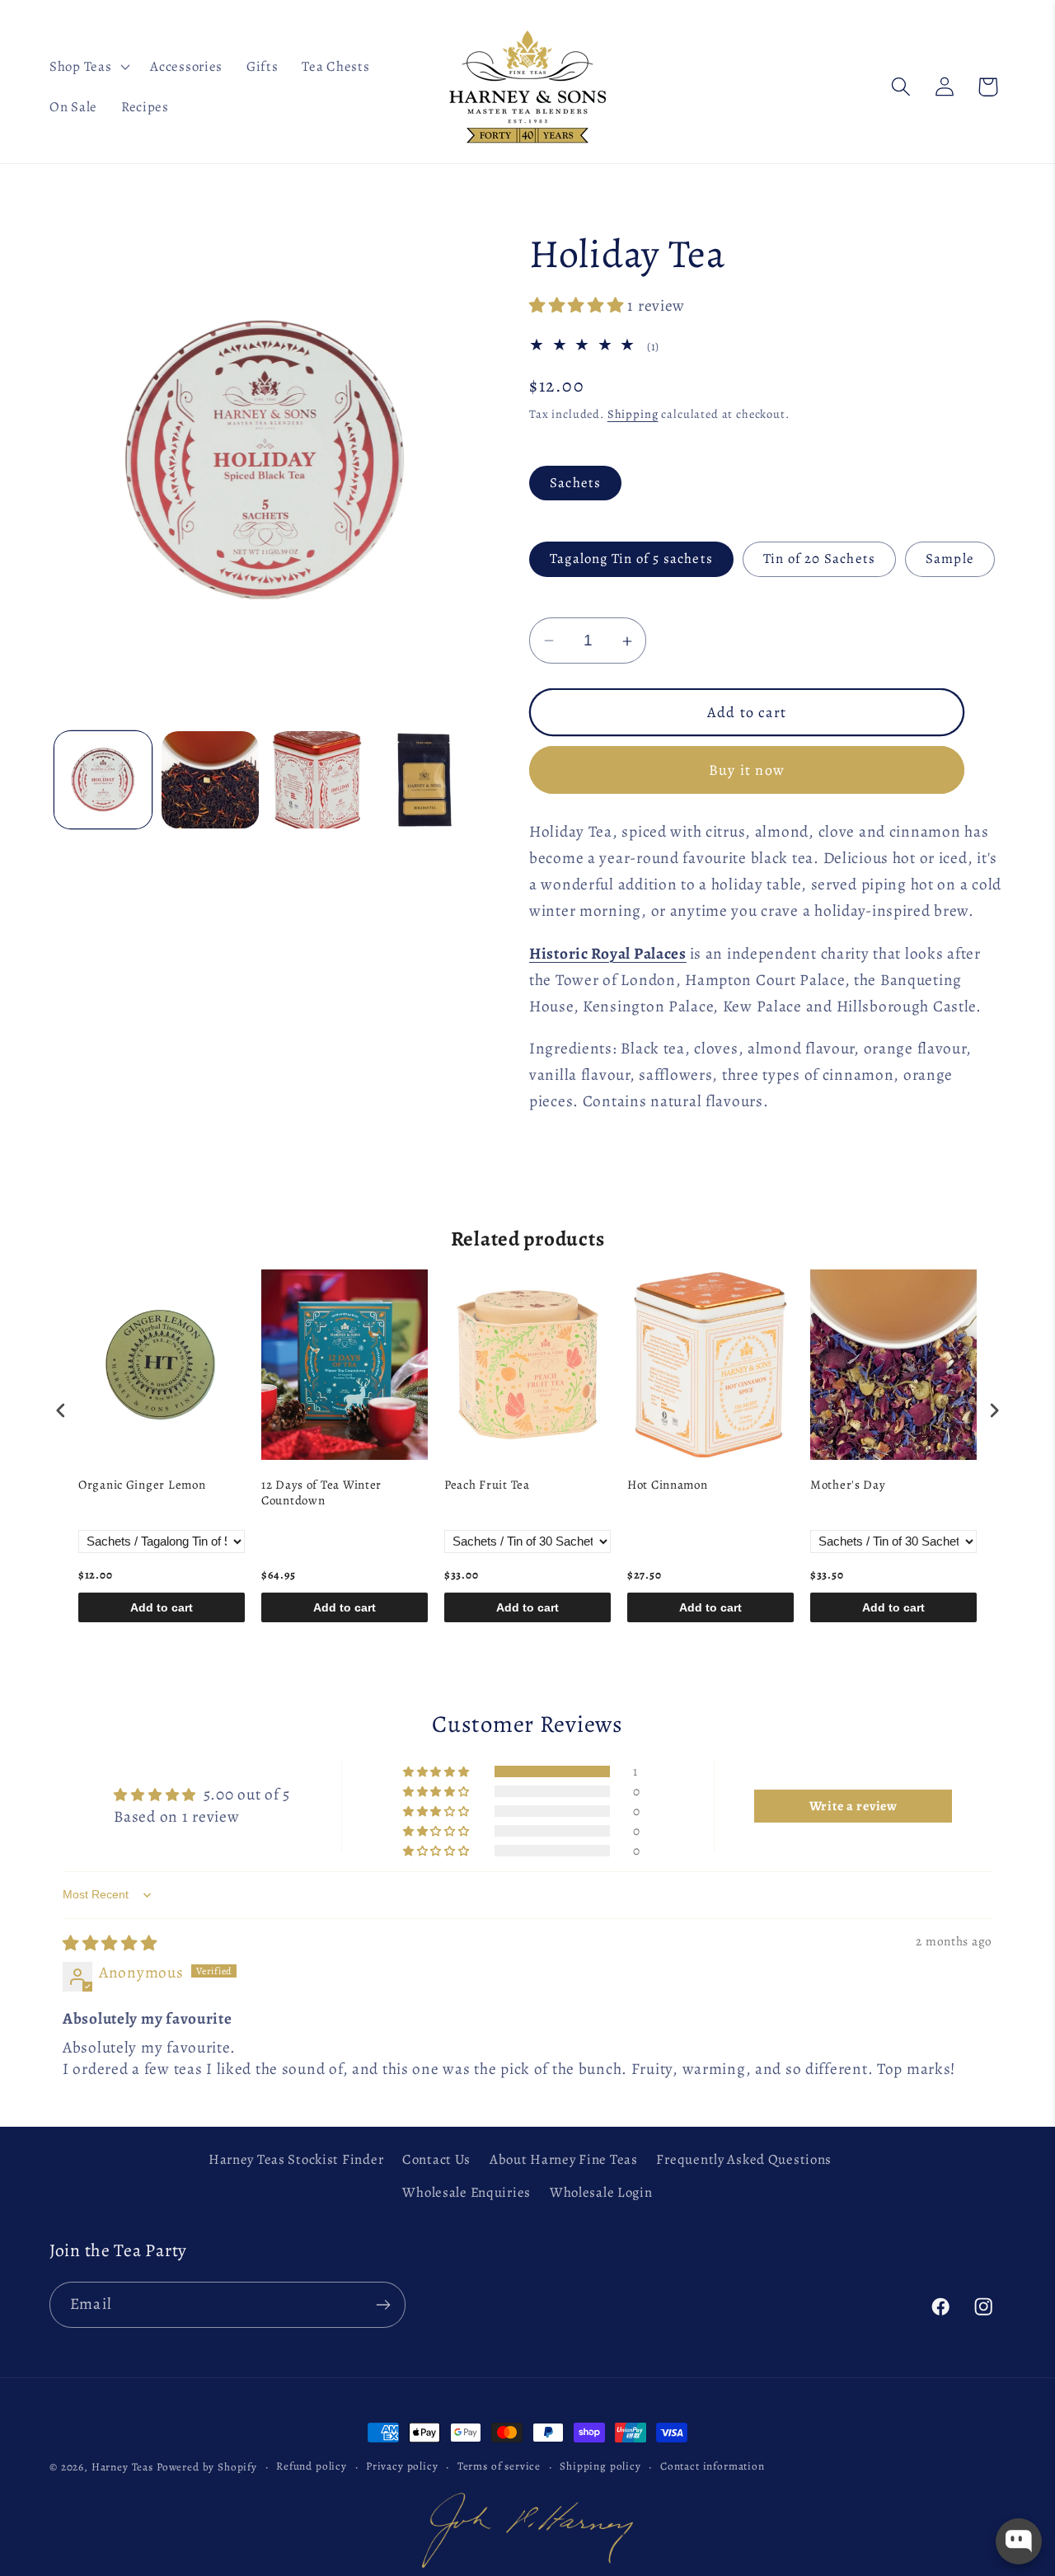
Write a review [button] (853, 1806)
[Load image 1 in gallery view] (103, 780)
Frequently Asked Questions (744, 2159)
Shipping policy (600, 2466)
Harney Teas (122, 2467)
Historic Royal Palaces (608, 953)
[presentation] (61, 1411)
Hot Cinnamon (668, 1485)
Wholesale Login (601, 2192)
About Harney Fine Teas (564, 2159)
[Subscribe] (383, 2305)
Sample (950, 558)
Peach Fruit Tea (487, 1485)
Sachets (575, 483)
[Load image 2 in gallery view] (210, 780)
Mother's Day (848, 1485)
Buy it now (747, 770)
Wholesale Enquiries (467, 2192)
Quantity (554, 602)
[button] (88, 66)
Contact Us (436, 2159)
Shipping (633, 414)
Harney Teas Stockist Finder (296, 2159)
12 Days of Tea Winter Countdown (321, 1493)
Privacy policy (402, 2466)
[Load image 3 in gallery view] (317, 780)
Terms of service (499, 2466)
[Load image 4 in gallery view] (424, 780)
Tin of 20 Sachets (819, 558)
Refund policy (312, 2466)
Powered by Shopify (207, 2467)
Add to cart (162, 1607)
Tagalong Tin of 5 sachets (631, 558)
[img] (110, 1943)
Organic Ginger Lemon (142, 1485)
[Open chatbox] (1019, 2541)
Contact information (713, 2466)
